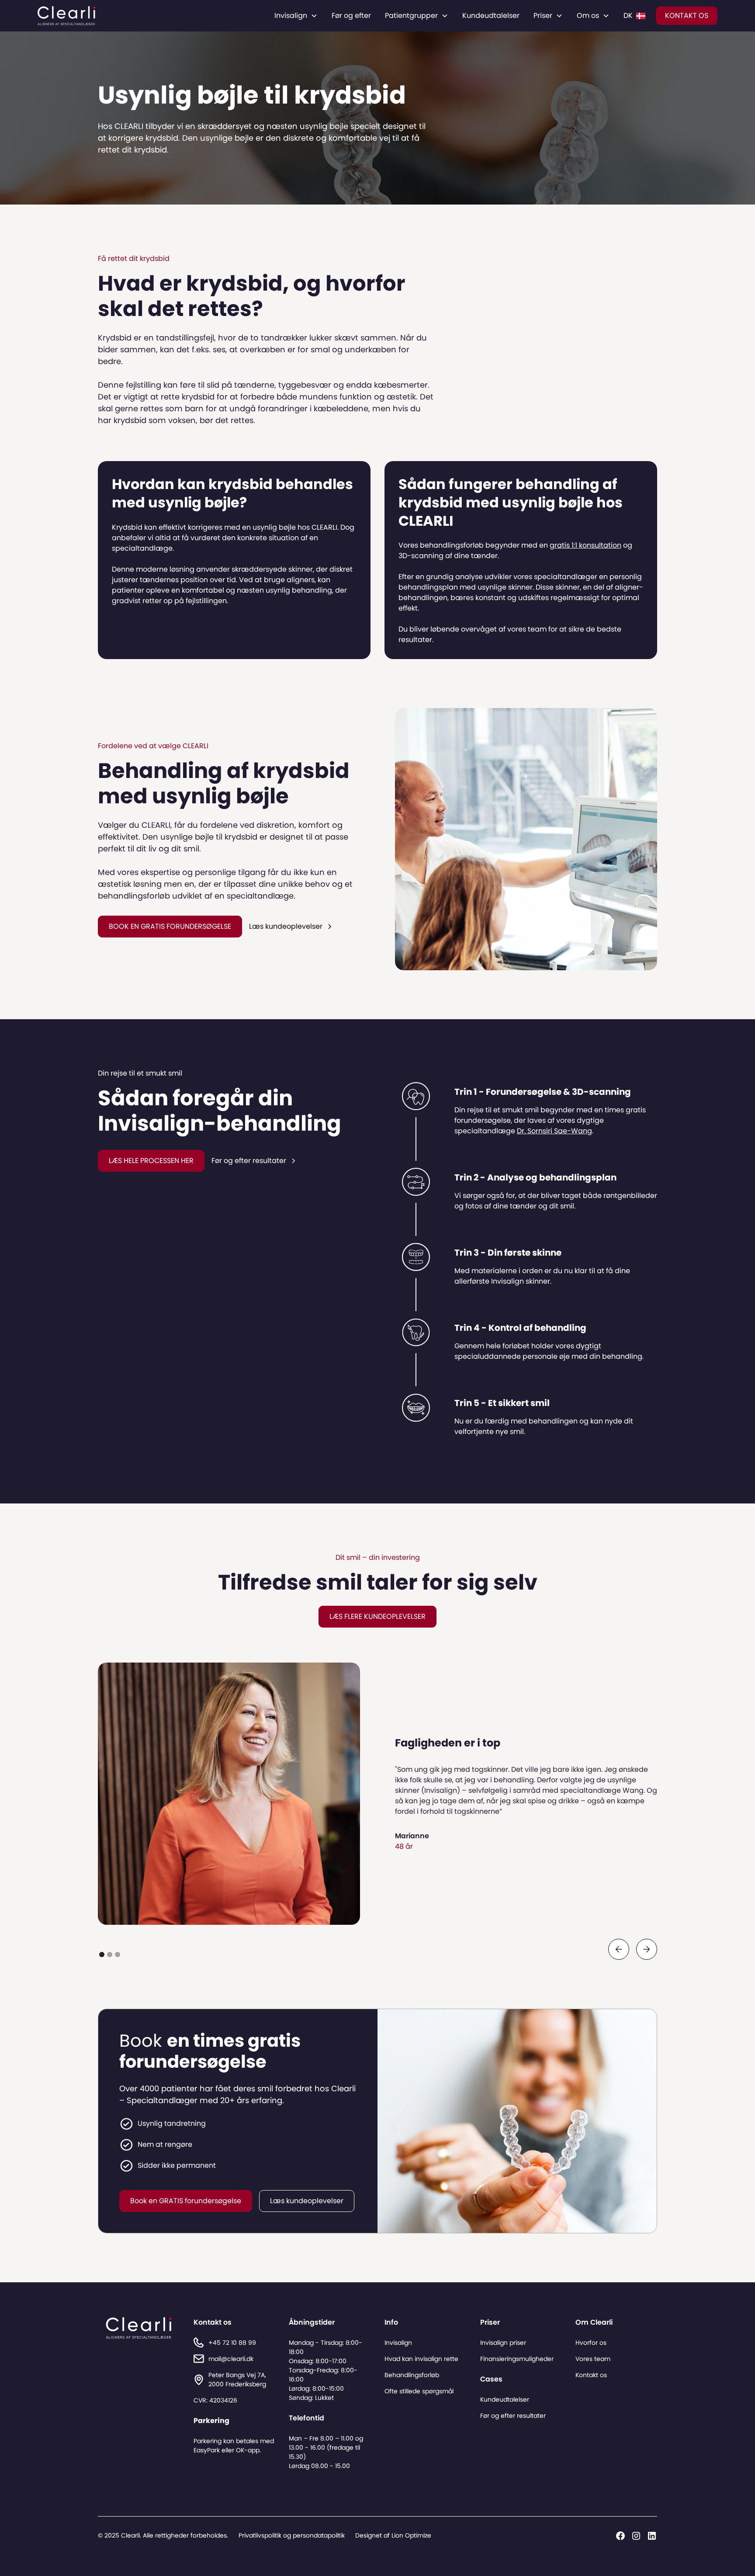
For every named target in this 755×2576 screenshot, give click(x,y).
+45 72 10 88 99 (232, 2343)
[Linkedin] (652, 2536)
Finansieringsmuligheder (517, 2359)
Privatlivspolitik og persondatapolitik (292, 2535)
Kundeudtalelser (491, 16)
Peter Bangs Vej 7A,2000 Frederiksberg (237, 2380)
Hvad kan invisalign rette (421, 2359)
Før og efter (351, 16)
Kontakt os (591, 2375)
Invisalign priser (503, 2343)
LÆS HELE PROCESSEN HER (151, 1161)
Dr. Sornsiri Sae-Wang (554, 1131)
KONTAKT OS (687, 16)
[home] (66, 16)
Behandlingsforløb (412, 2375)
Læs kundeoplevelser (307, 2201)
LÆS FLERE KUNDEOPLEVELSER (377, 1616)
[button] (296, 16)
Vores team (593, 2359)
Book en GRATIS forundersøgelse (186, 2201)
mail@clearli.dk (231, 2359)
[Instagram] (636, 2536)
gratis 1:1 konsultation (585, 545)
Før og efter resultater (513, 2416)
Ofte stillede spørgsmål (419, 2391)
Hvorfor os (591, 2343)
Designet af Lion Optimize (393, 2535)
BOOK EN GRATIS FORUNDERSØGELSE (170, 926)
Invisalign (398, 2343)
